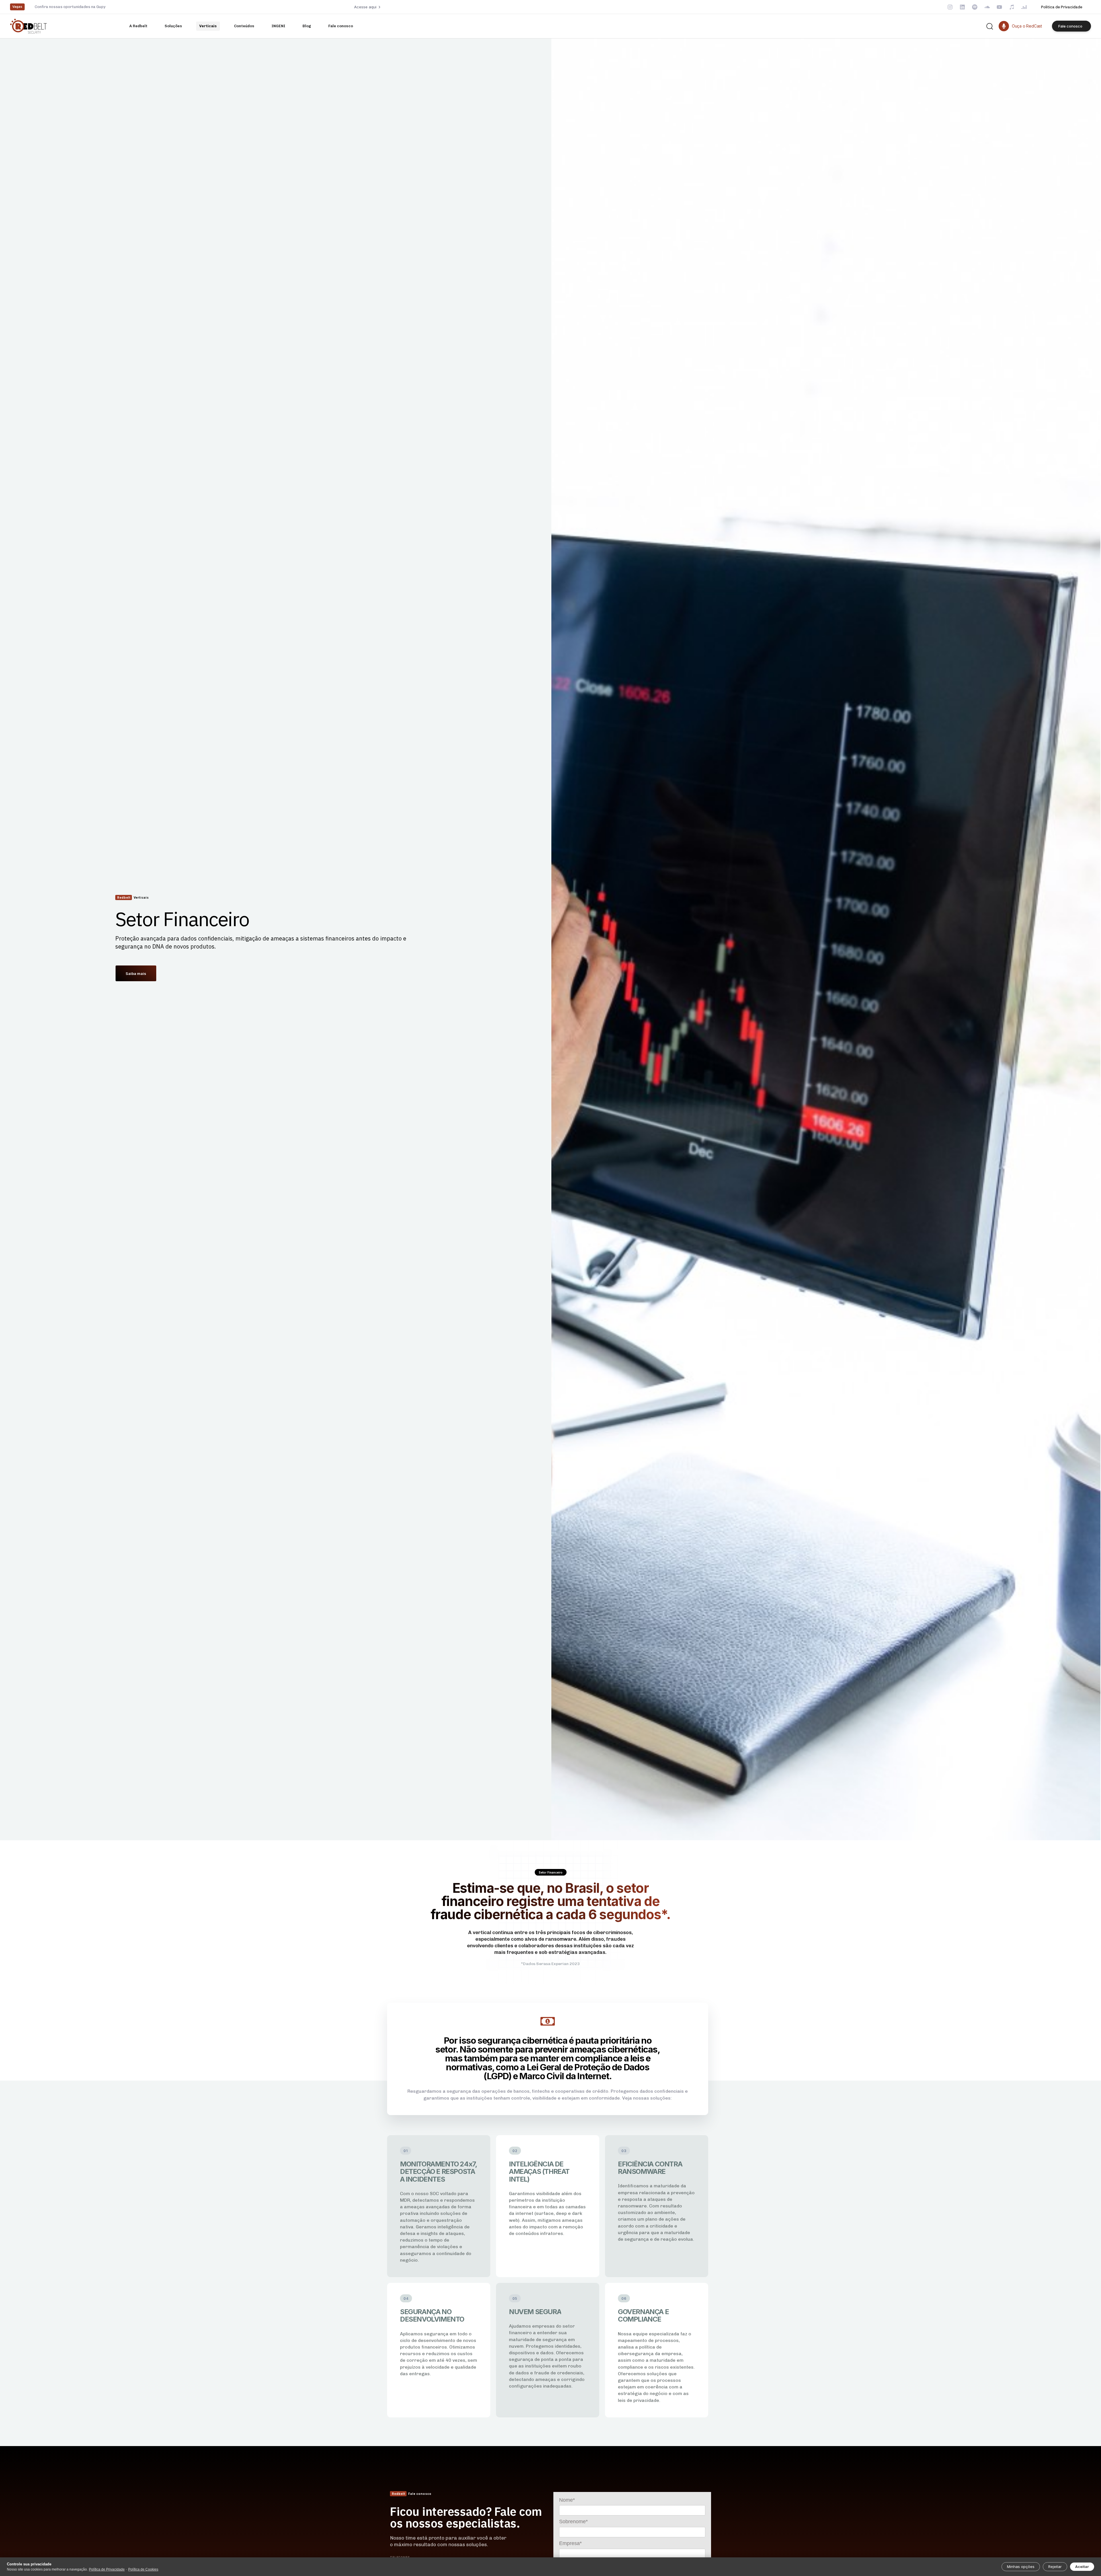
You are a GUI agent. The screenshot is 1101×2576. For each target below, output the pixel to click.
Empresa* (570, 2543)
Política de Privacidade (107, 2569)
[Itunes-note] (1012, 7)
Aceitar (1082, 2567)
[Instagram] (950, 7)
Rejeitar (1055, 2567)
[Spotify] (975, 7)
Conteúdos (244, 26)
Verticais (208, 26)
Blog (307, 26)
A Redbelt (138, 26)
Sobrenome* (573, 2522)
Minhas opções (1021, 2567)
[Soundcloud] (987, 7)
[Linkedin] (962, 7)
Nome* (567, 2500)
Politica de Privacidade (1062, 7)
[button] (989, 26)
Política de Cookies (143, 2569)
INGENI (278, 26)
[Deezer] (1024, 7)
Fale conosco (341, 26)
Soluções (173, 26)
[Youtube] (999, 7)
